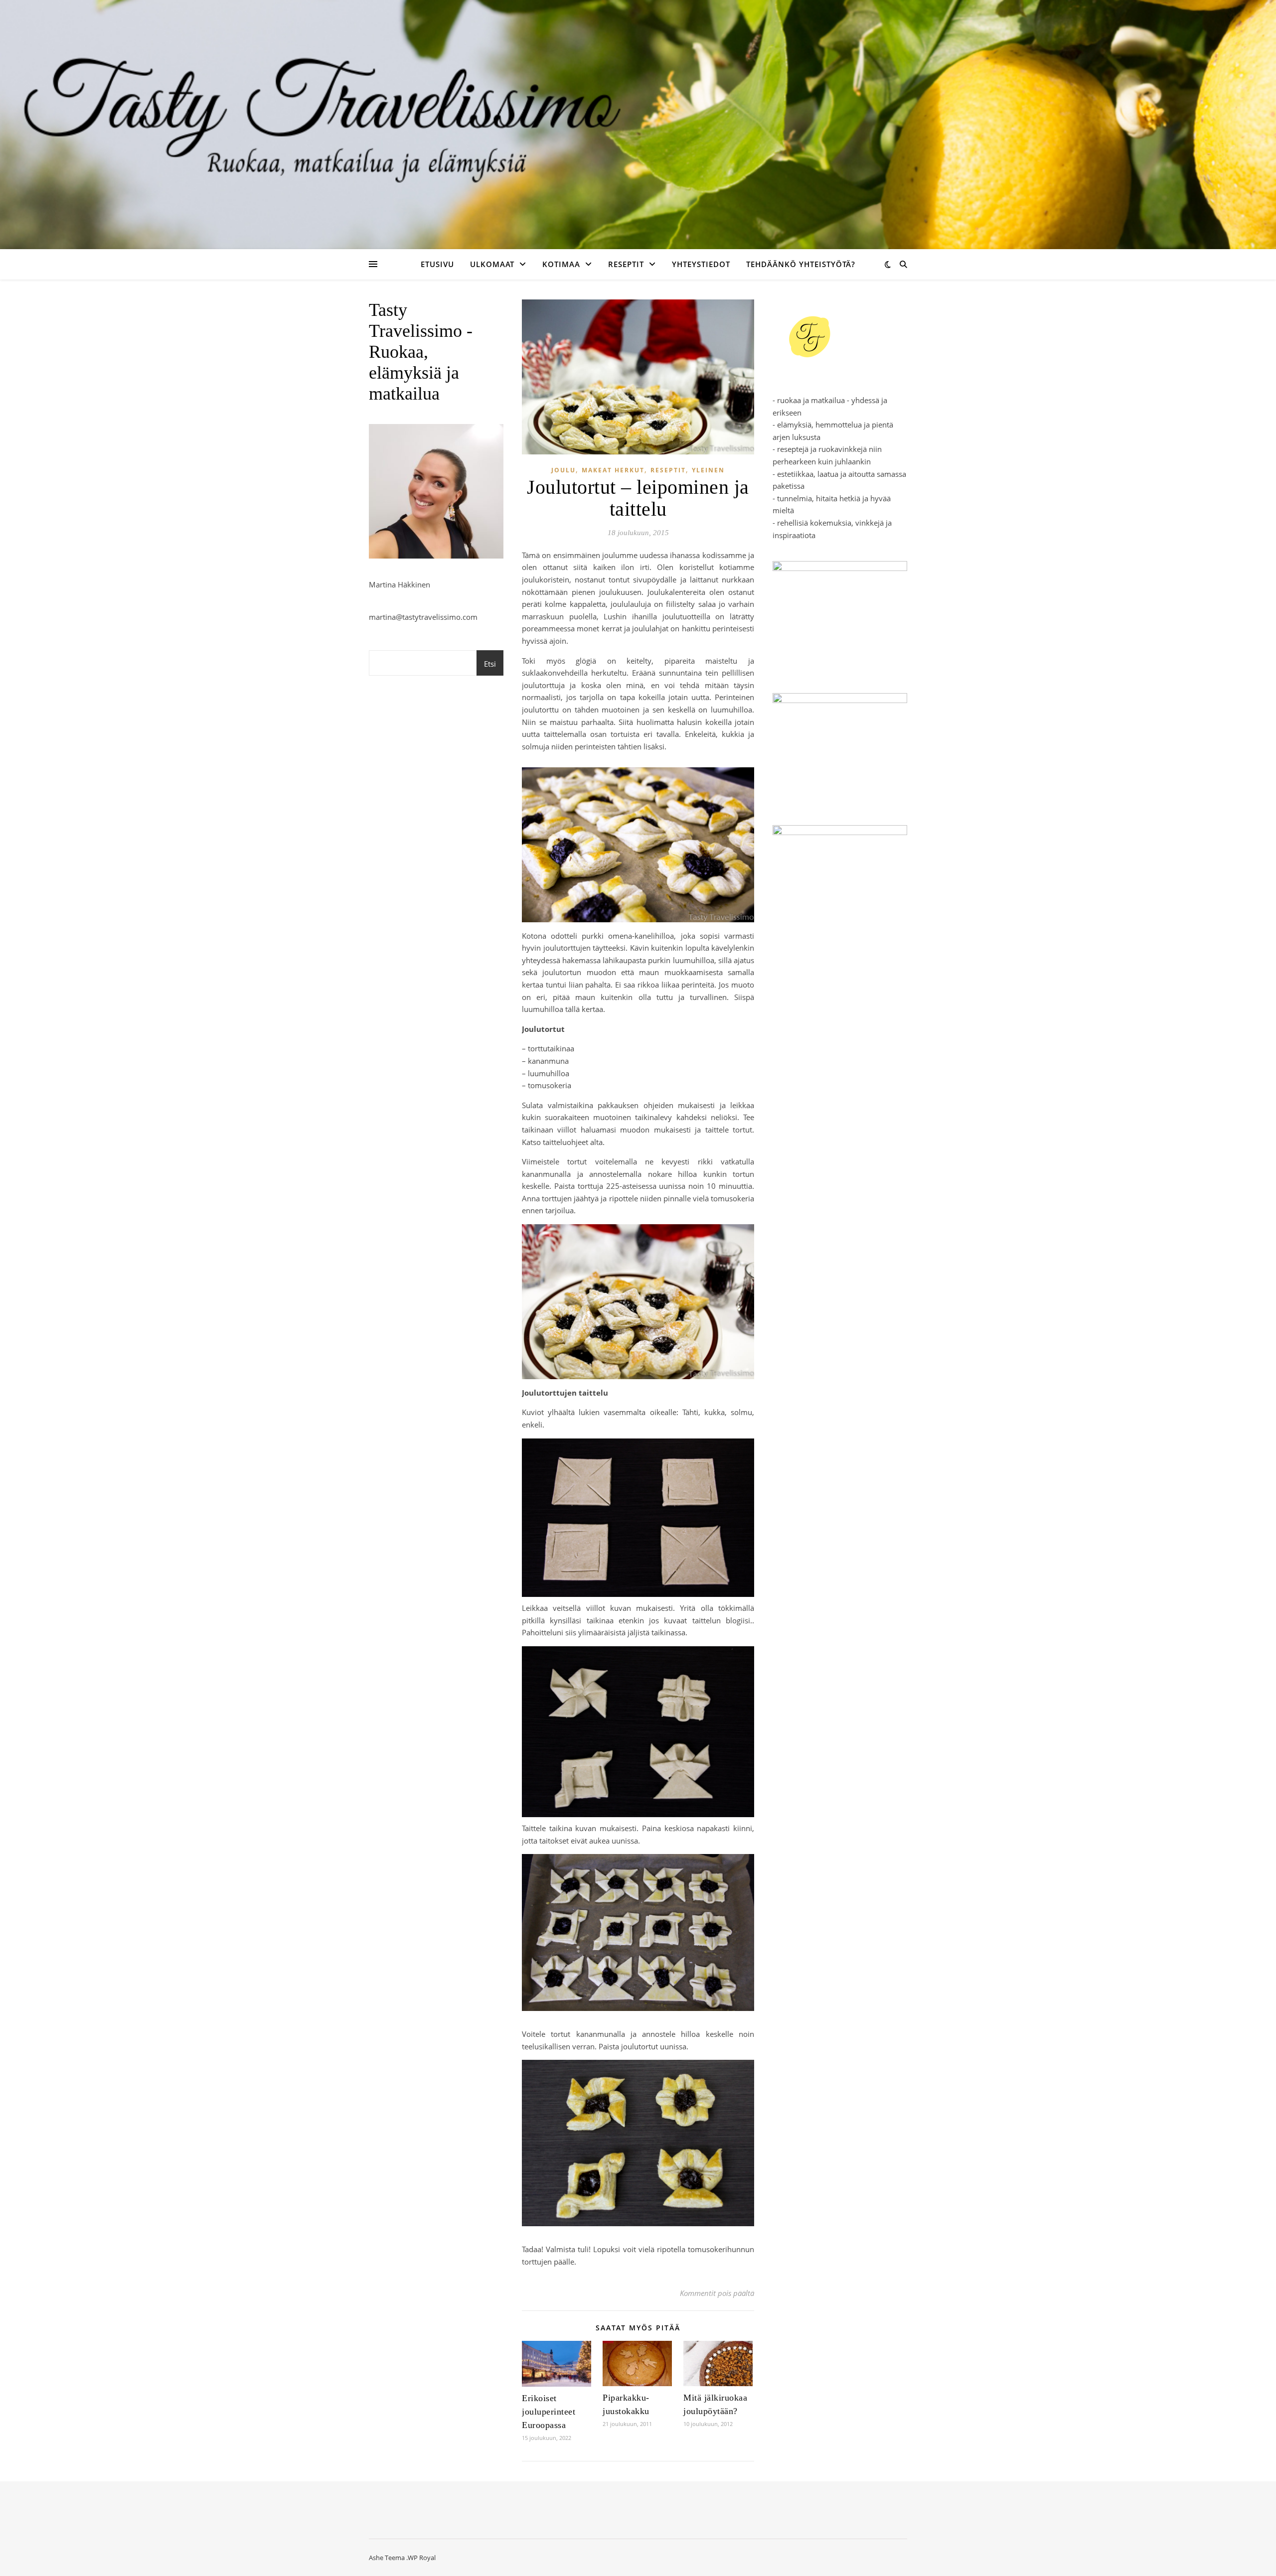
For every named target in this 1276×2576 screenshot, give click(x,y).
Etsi (490, 664)
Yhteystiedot (701, 264)
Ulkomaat (492, 264)
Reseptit (626, 264)
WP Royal (422, 2558)
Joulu (563, 470)
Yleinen (708, 470)
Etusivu (437, 264)
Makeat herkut (613, 470)
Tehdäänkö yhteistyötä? (801, 264)
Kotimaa (561, 264)
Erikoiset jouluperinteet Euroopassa (549, 2412)
